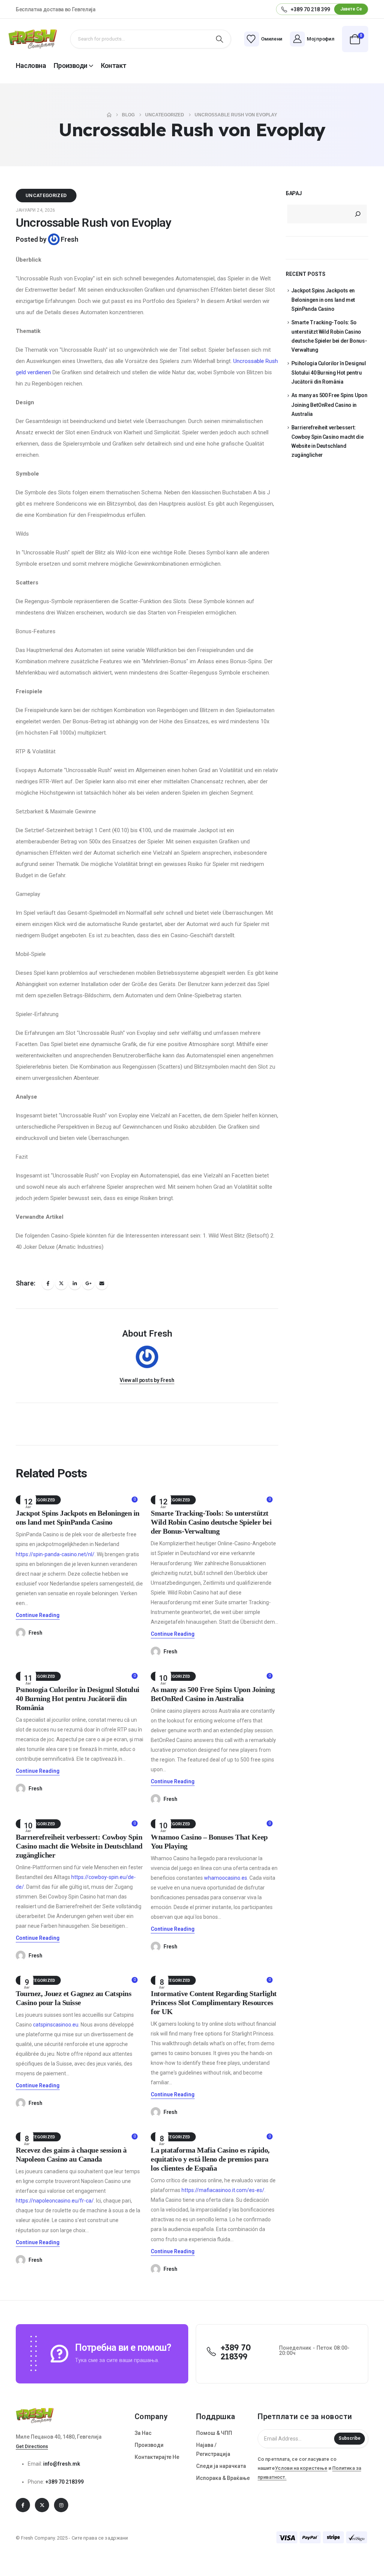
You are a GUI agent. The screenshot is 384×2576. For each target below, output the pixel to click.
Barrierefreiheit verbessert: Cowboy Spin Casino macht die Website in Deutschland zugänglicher (79, 1846)
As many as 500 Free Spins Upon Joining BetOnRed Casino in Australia (329, 404)
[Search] (219, 39)
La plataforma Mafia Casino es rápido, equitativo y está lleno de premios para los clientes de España (210, 2159)
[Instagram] (61, 2505)
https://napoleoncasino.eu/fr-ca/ (55, 2201)
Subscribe (349, 2438)
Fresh (70, 239)
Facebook (48, 1283)
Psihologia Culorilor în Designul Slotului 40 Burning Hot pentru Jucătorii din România (78, 1698)
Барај (294, 193)
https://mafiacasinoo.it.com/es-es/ (223, 2190)
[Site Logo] (33, 39)
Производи (70, 65)
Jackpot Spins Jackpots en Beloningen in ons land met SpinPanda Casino (323, 300)
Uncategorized (46, 195)
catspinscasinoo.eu (56, 2025)
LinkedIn (75, 1283)
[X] (42, 2505)
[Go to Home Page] (109, 115)
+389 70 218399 (64, 2482)
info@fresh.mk (62, 2464)
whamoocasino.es (226, 1878)
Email (102, 1283)
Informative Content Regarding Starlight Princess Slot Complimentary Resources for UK (214, 2002)
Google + (88, 1283)
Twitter (61, 1283)
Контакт (114, 65)
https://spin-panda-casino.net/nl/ (55, 1554)
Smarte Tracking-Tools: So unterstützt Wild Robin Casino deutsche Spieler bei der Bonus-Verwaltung (211, 1522)
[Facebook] (23, 2505)
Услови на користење (301, 2468)
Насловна (31, 65)
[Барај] (358, 214)
